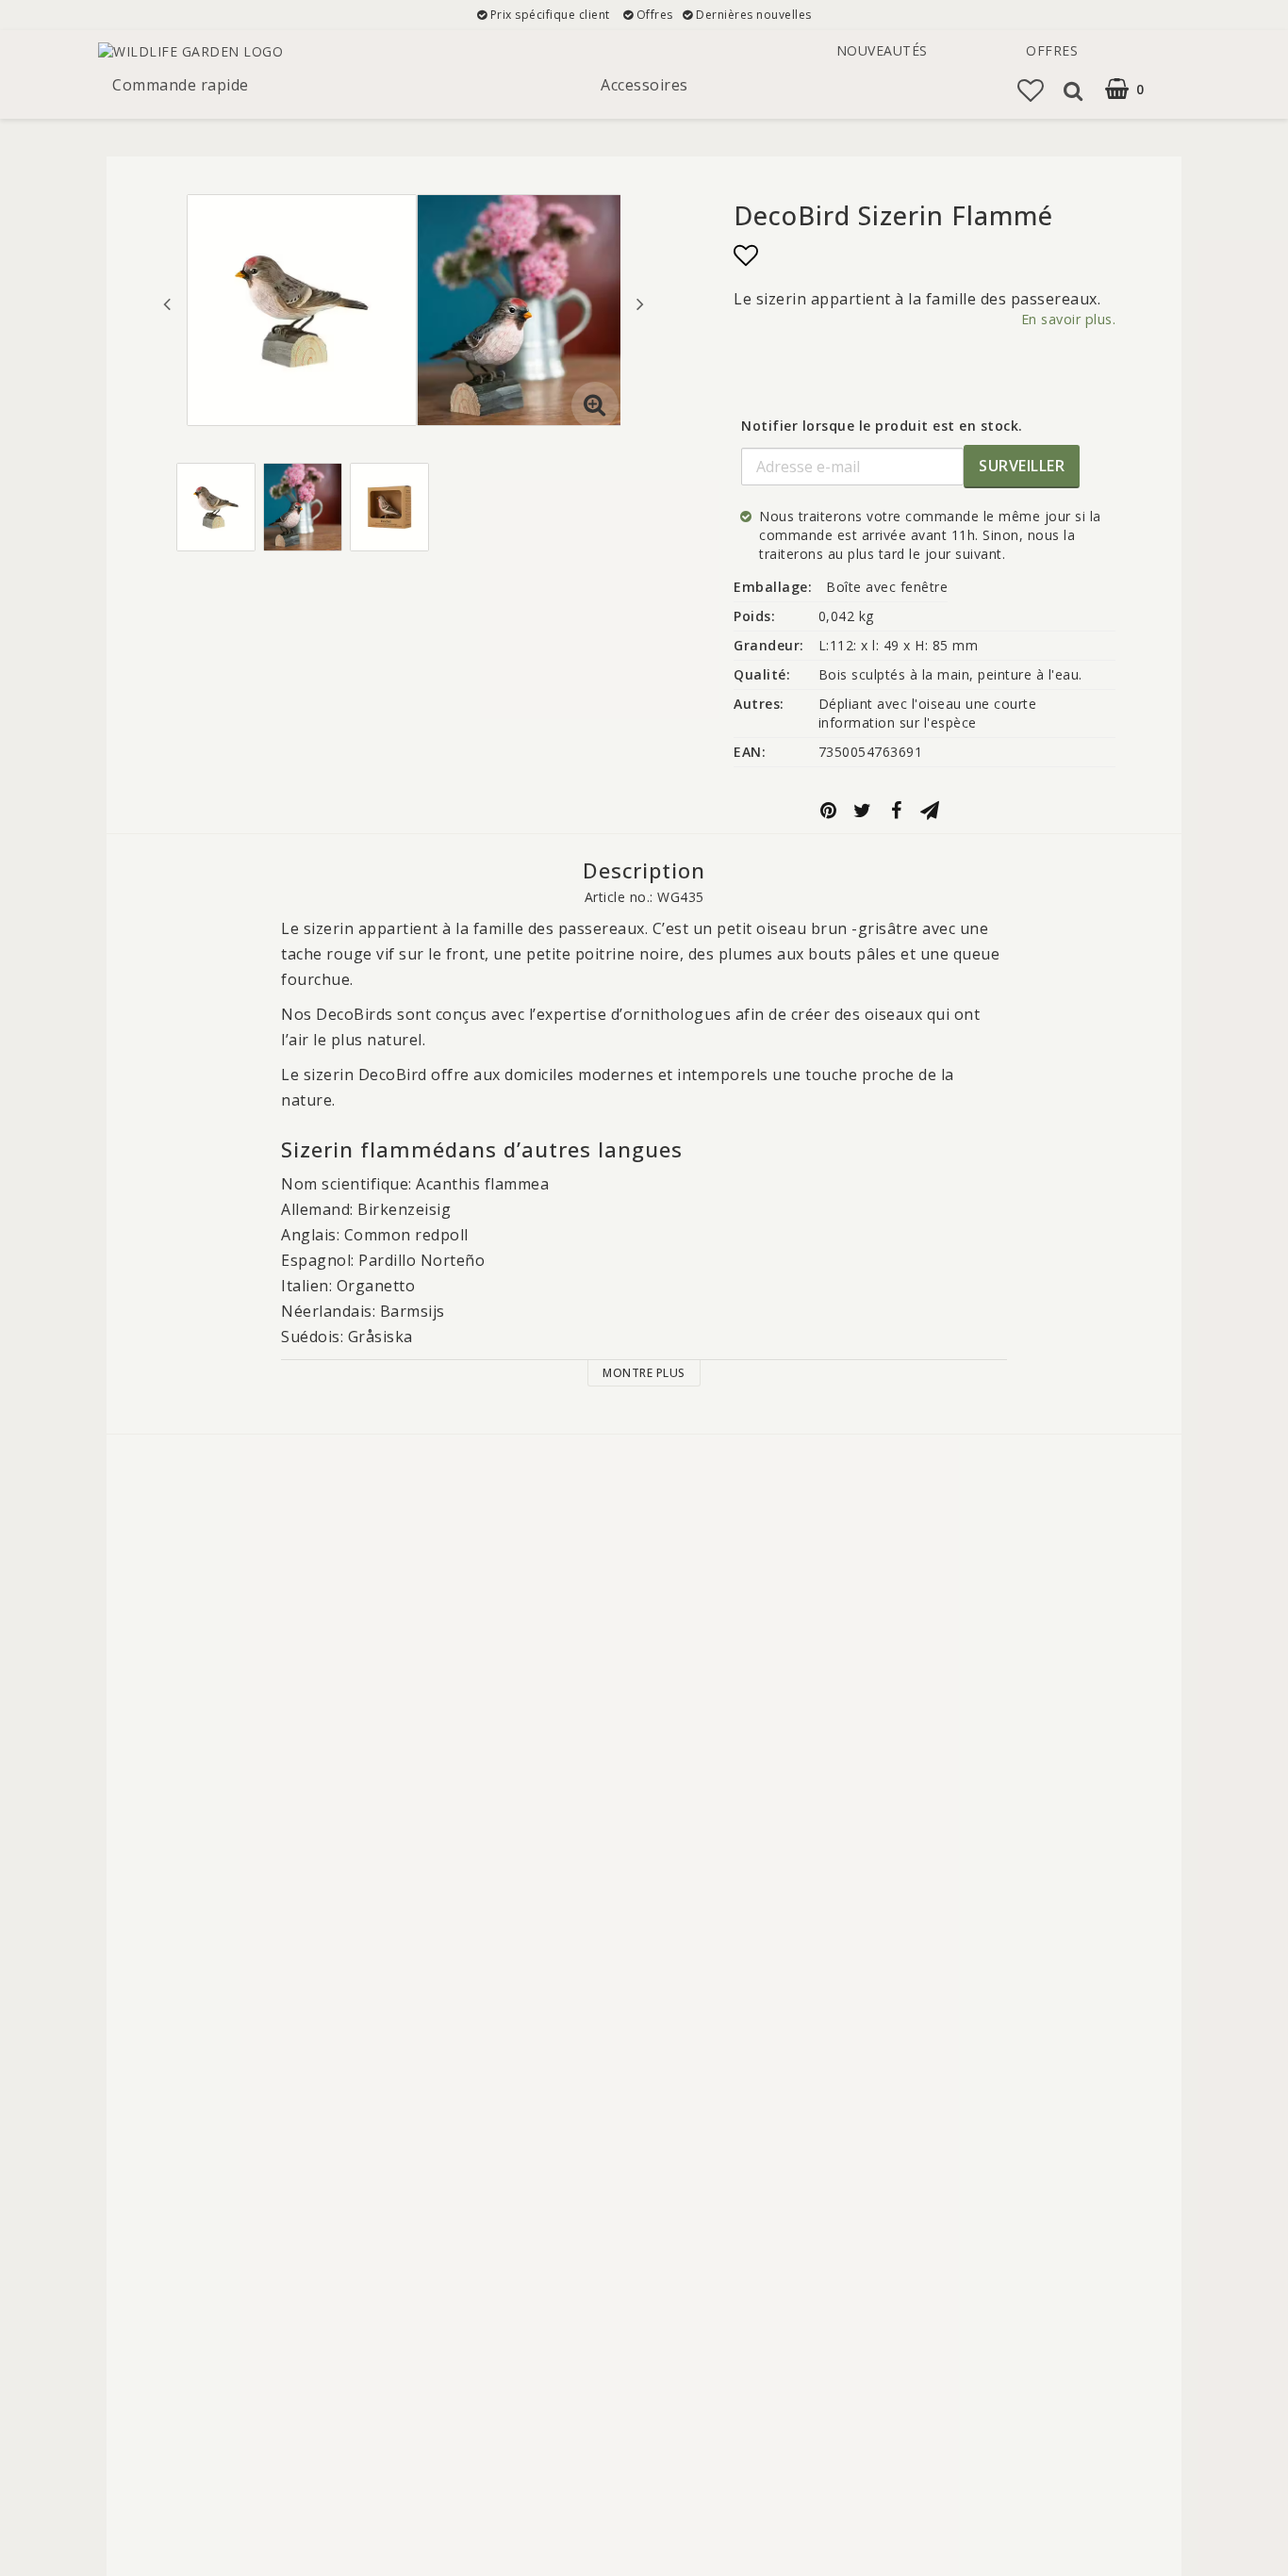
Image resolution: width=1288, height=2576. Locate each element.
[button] (1137, 89)
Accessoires (644, 85)
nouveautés (882, 50)
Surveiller (1022, 466)
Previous (167, 304)
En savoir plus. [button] (1069, 319)
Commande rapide (181, 85)
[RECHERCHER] (1073, 90)
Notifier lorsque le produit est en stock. (882, 426)
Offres (1052, 50)
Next (640, 304)
